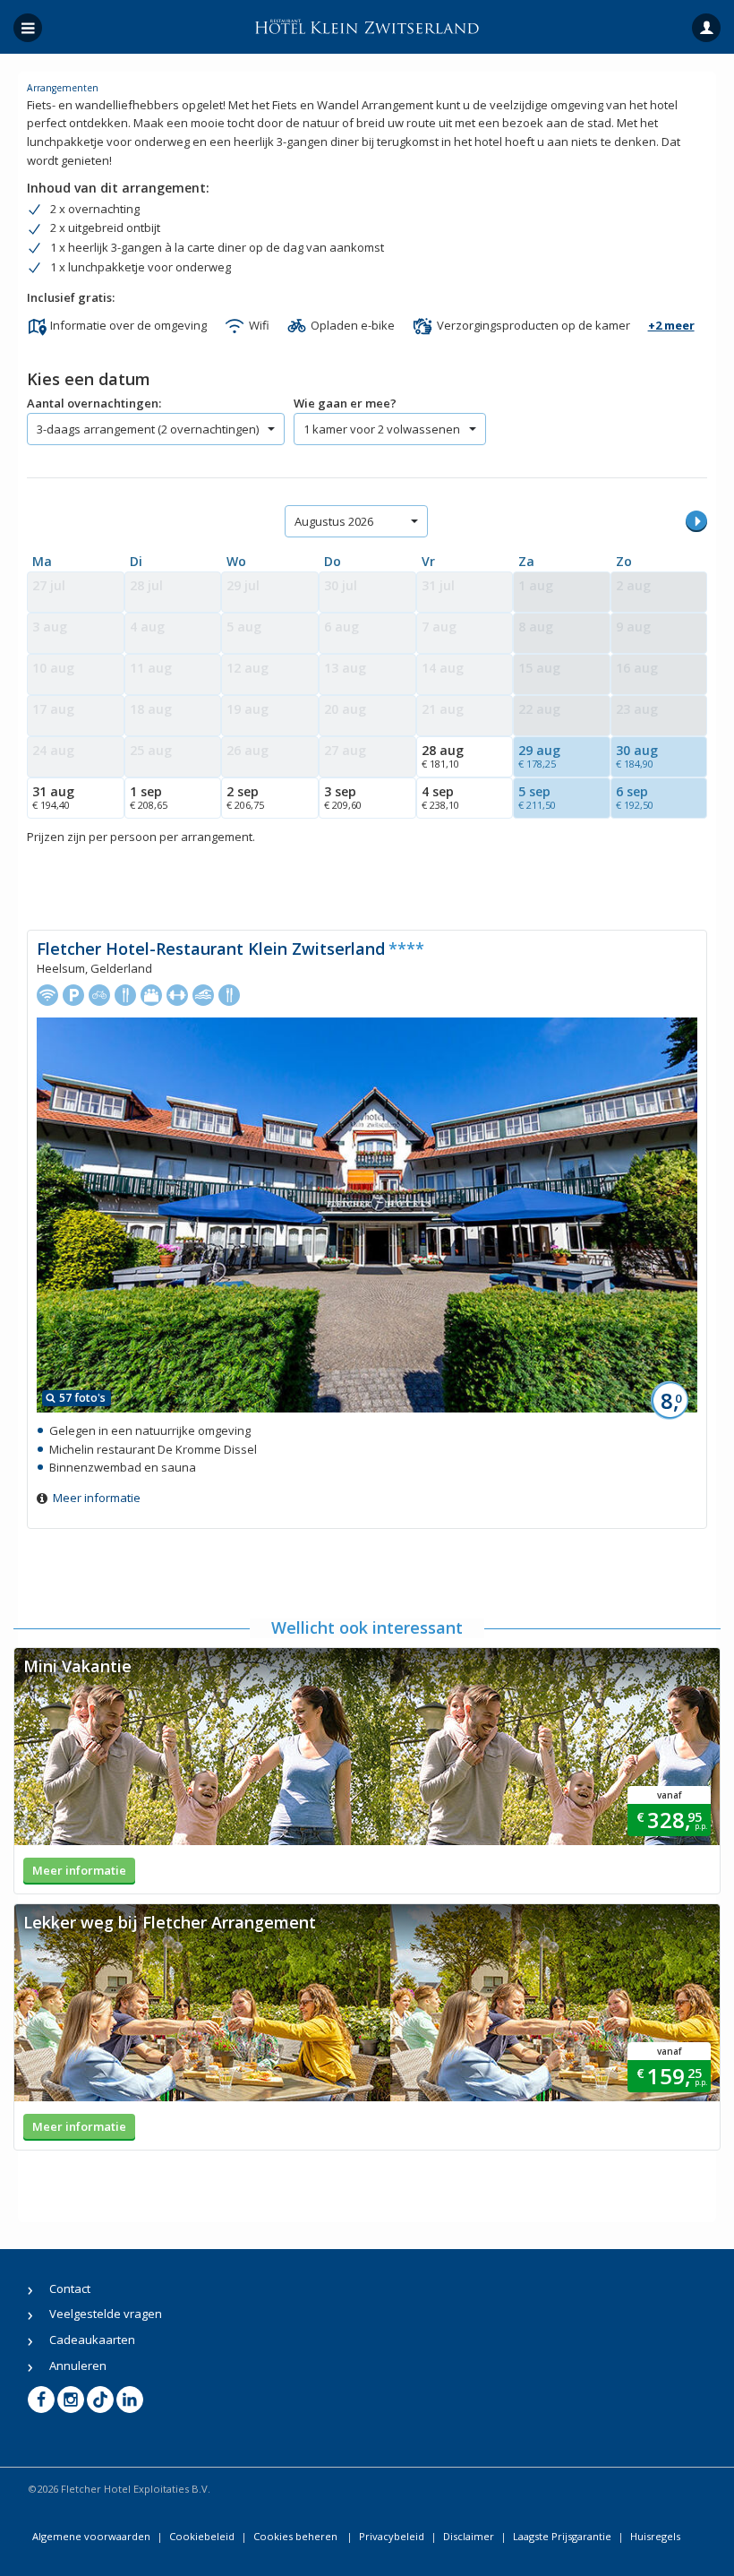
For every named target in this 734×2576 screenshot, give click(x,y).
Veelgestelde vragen (106, 2314)
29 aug (539, 756)
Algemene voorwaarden (91, 2536)
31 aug (53, 797)
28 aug (443, 756)
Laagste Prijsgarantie (562, 2536)
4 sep (440, 797)
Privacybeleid (392, 2536)
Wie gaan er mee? (345, 403)
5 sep (537, 797)
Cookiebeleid (202, 2536)
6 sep (635, 797)
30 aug (637, 756)
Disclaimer (469, 2536)
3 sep (343, 797)
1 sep (149, 797)
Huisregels (655, 2536)
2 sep (245, 797)
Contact (70, 2288)
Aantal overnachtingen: (94, 403)
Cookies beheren (297, 2536)
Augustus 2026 (334, 521)
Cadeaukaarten (92, 2340)
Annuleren (78, 2366)
